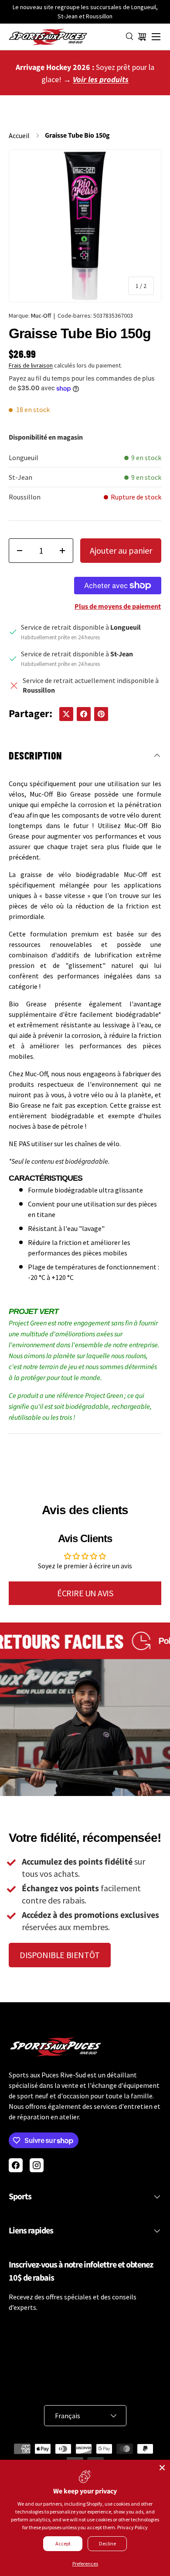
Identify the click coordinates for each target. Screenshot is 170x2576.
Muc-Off (41, 315)
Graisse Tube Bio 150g (77, 135)
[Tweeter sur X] (66, 714)
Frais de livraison (31, 365)
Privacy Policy (133, 2527)
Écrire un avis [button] (85, 1593)
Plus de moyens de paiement (118, 607)
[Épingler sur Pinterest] (101, 714)
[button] (142, 37)
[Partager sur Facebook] (84, 714)
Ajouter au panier (121, 550)
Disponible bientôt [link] (60, 1955)
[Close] (162, 2468)
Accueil (19, 135)
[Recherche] (130, 37)
